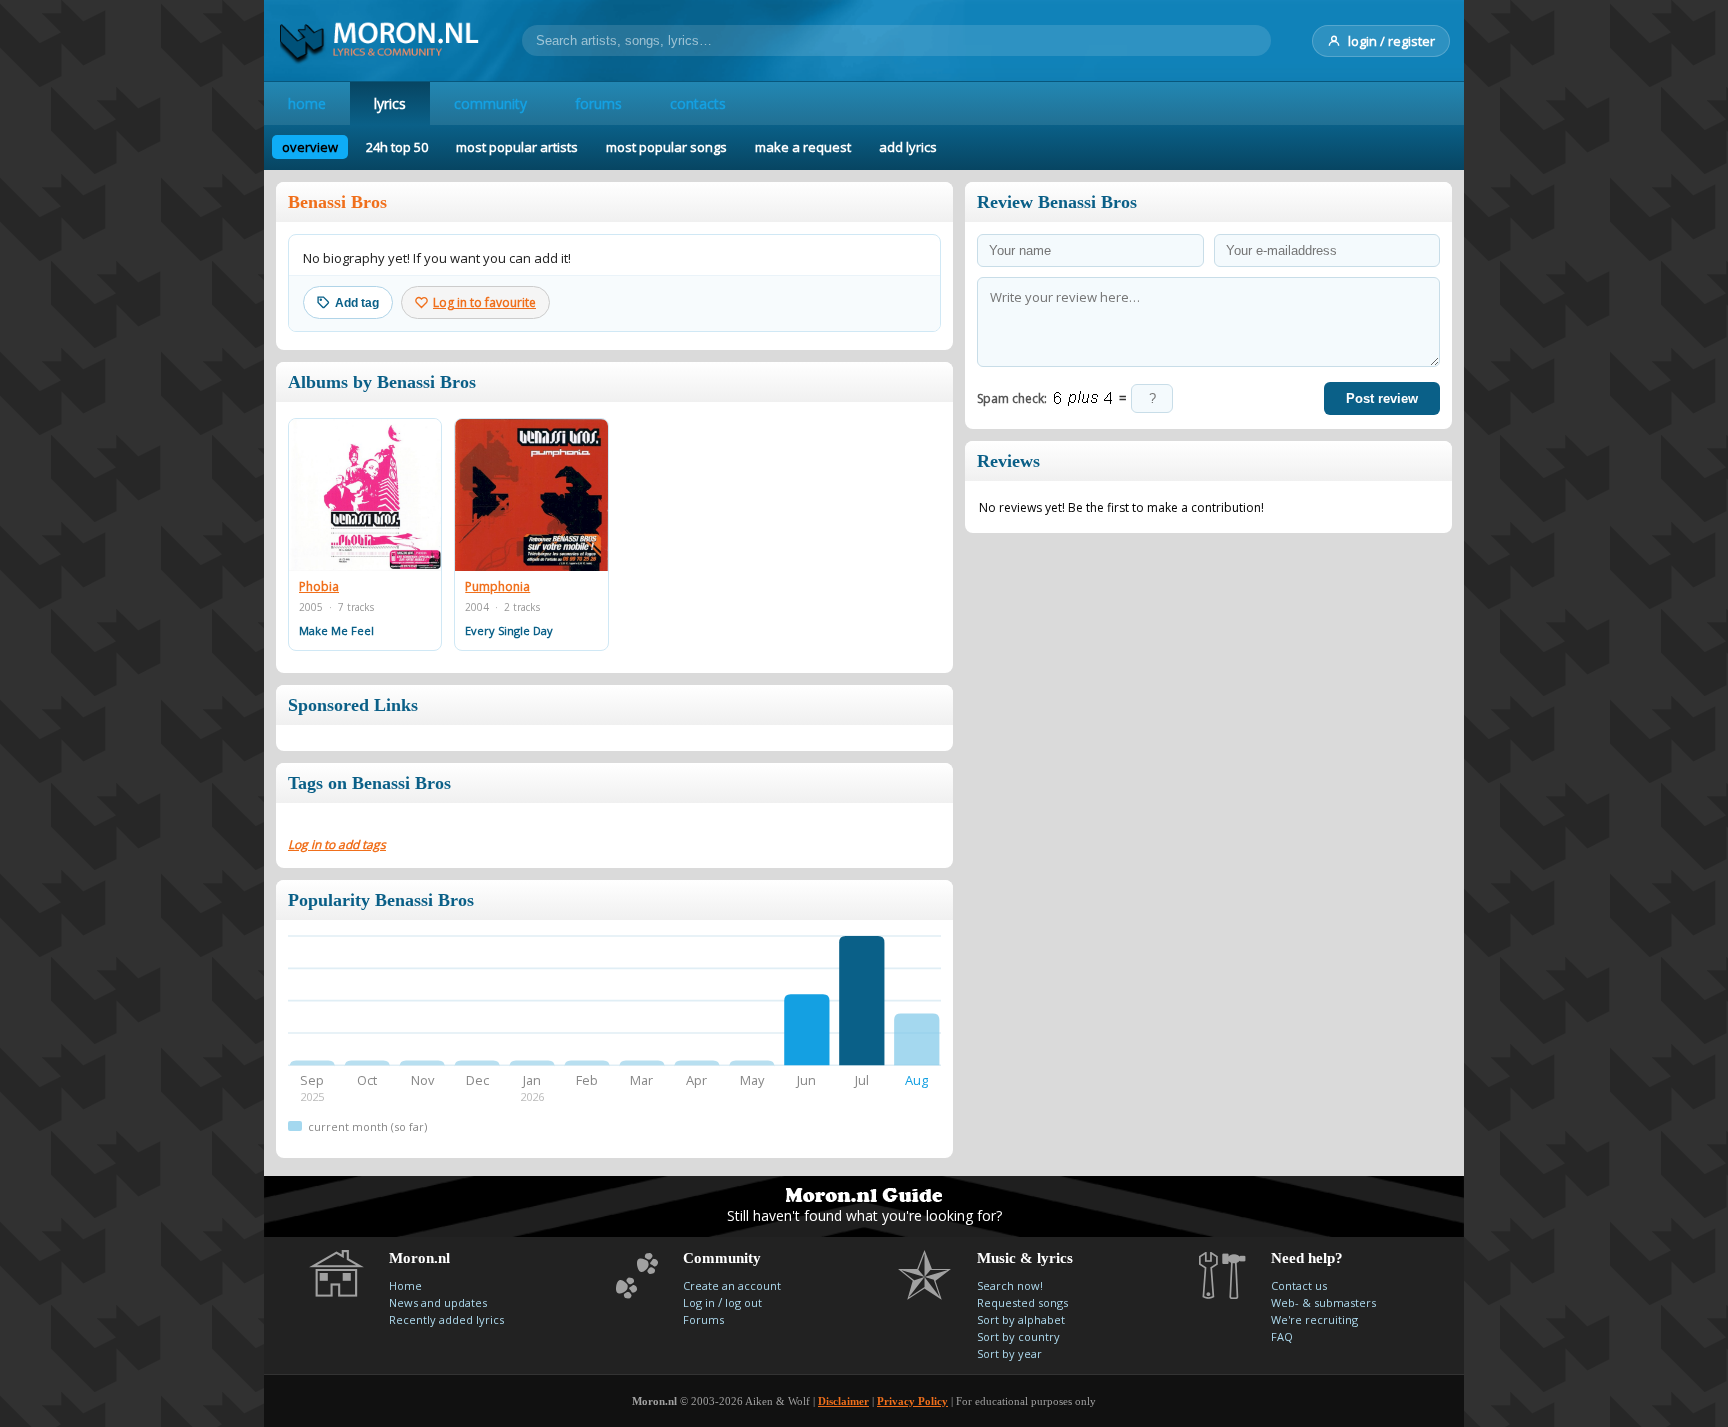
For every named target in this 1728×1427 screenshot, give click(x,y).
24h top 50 (397, 147)
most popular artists (517, 147)
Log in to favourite (484, 302)
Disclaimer (843, 1401)
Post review (1382, 398)
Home (405, 1285)
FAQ (1282, 1336)
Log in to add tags (337, 844)
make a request (803, 147)
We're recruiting (1314, 1319)
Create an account (732, 1285)
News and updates (438, 1302)
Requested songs (1022, 1302)
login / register (1391, 41)
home (307, 103)
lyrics (390, 103)
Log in (699, 1302)
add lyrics (908, 147)
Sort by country (1018, 1336)
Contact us (1299, 1285)
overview (310, 147)
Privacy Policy (912, 1401)
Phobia (319, 587)
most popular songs (666, 147)
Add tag (357, 303)
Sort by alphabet (1021, 1319)
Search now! (1010, 1285)
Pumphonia (497, 587)
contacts (698, 103)
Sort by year (1009, 1353)
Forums (703, 1319)
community (490, 103)
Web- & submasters (1323, 1302)
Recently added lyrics (446, 1319)
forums (598, 103)
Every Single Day (509, 630)
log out (743, 1302)
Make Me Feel (336, 630)
